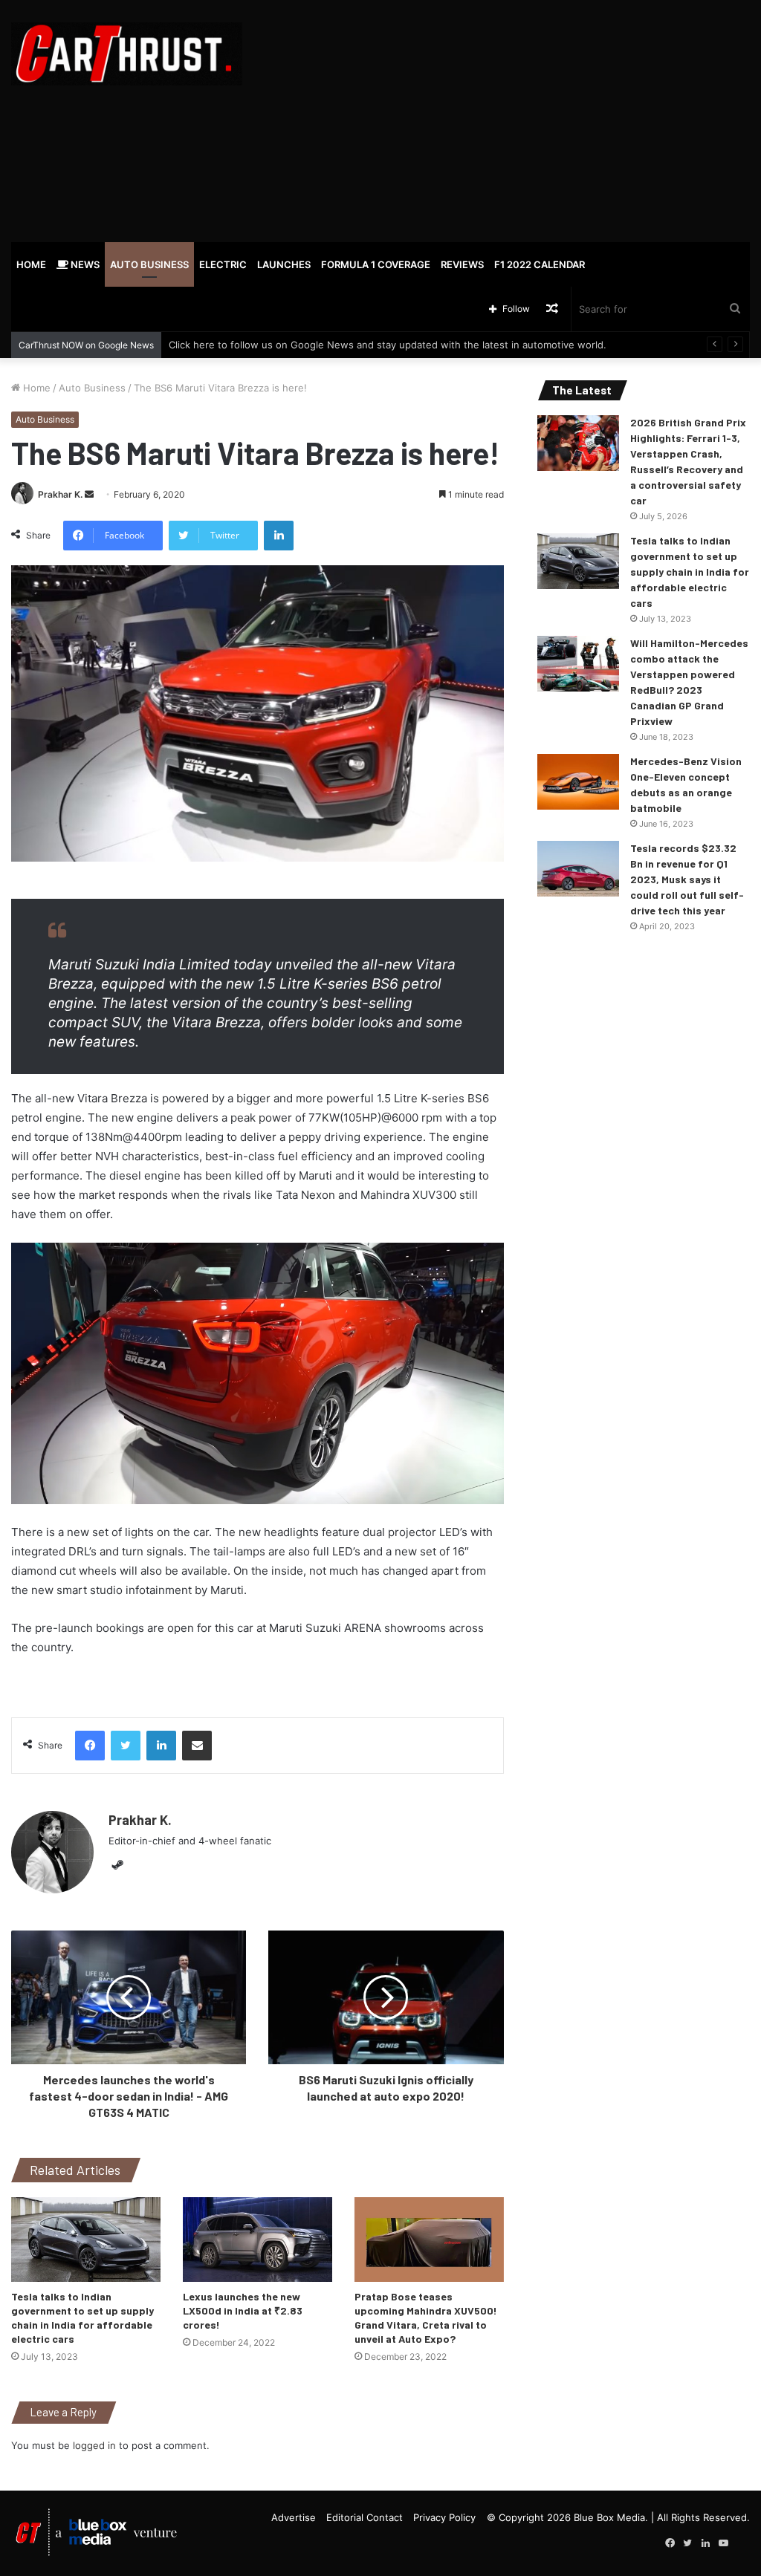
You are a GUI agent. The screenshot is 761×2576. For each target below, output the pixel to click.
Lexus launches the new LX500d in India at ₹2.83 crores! (243, 2310)
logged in (94, 2445)
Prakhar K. (60, 494)
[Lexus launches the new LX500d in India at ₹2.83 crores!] (258, 2239)
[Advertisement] (512, 119)
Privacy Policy (444, 2517)
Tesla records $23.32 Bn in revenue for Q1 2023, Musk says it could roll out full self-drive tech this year (687, 879)
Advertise (294, 2517)
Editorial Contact (365, 2517)
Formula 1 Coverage (376, 264)
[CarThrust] (127, 54)
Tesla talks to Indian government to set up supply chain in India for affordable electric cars (690, 572)
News (84, 264)
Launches (284, 264)
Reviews (462, 264)
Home (31, 264)
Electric (223, 264)
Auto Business (149, 264)
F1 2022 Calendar (540, 264)
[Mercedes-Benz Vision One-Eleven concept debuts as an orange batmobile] (578, 782)
